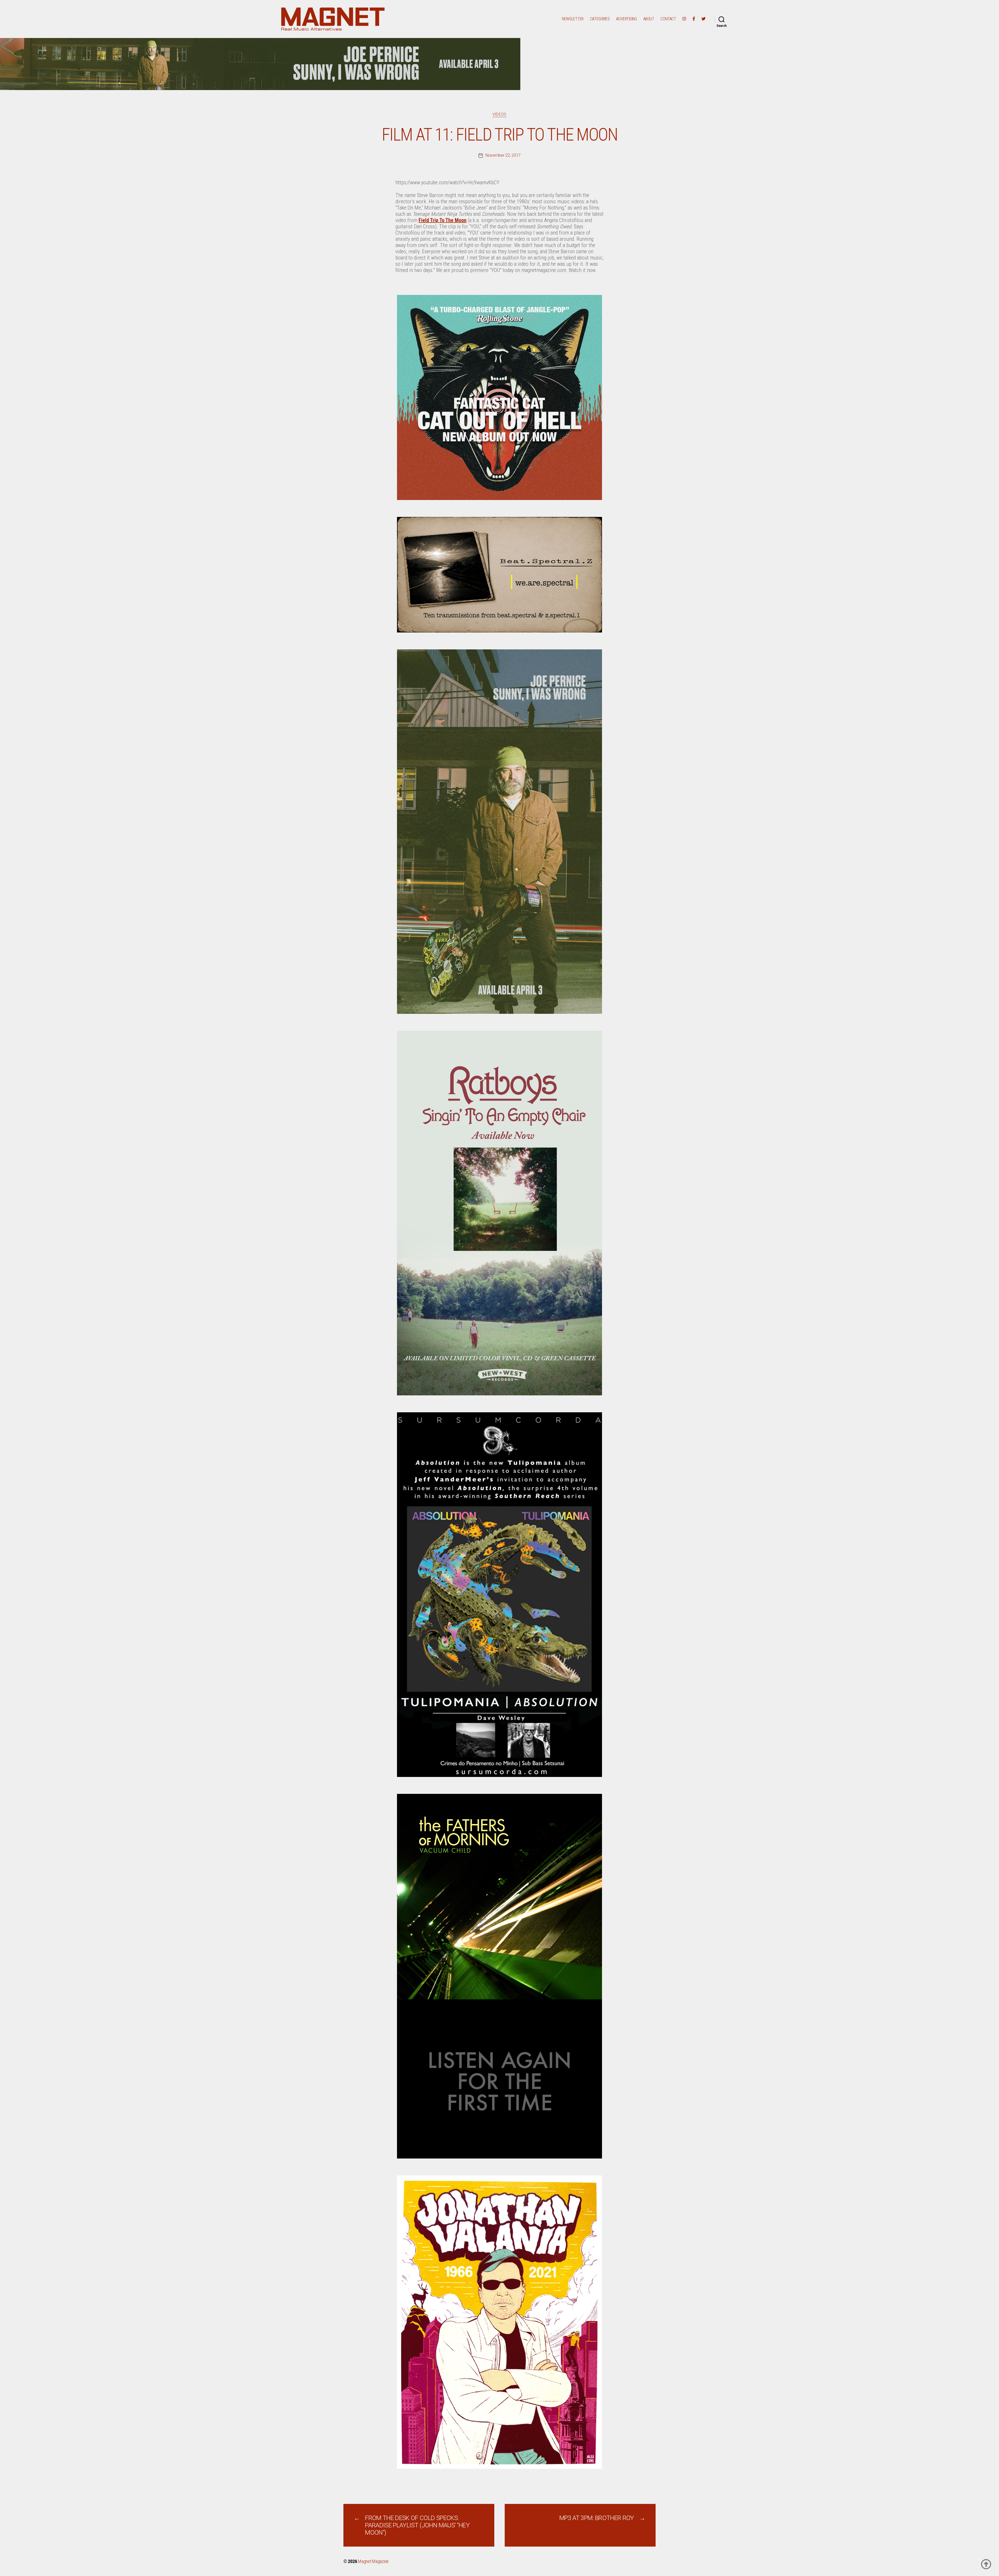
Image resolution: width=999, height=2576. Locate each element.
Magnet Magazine (373, 2561)
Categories (600, 19)
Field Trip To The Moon (443, 220)
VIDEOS (499, 114)
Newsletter (573, 19)
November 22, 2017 (503, 155)
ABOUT (649, 19)
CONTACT (668, 19)
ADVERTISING (626, 19)
